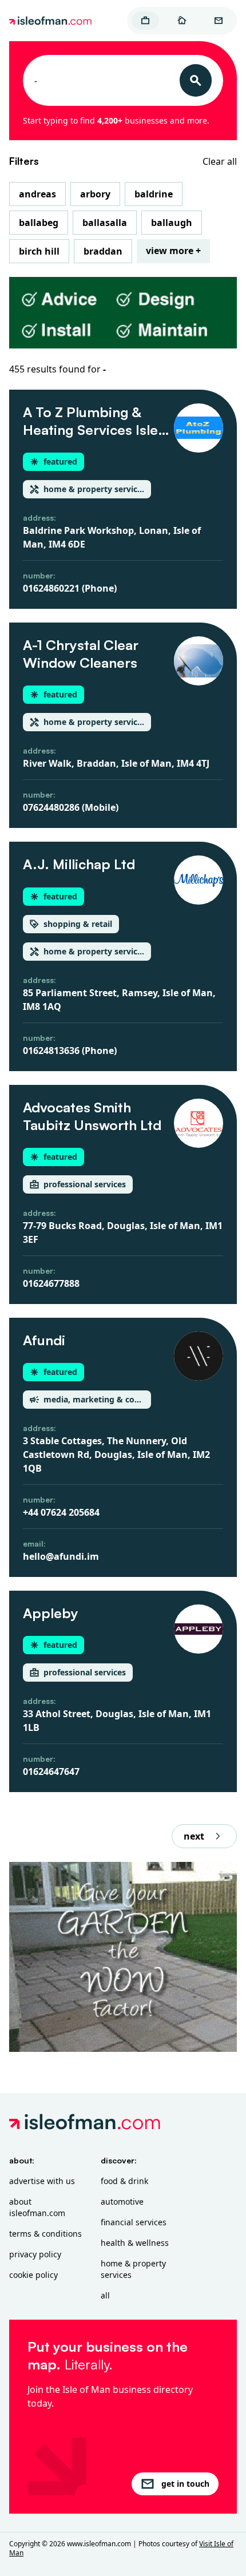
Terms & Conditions (45, 2234)
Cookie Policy (33, 2275)
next (194, 1836)
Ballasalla (105, 223)
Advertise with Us (42, 2181)
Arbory (95, 194)
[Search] (196, 80)
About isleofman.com (37, 2207)
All (105, 2295)
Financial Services (134, 2222)
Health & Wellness (135, 2243)
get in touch (185, 2484)
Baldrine (154, 194)
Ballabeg (39, 223)
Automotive (122, 2202)
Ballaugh (172, 223)
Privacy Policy (35, 2254)
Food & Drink (124, 2181)
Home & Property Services (133, 2269)
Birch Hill (39, 251)
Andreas (37, 194)
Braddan (103, 251)
